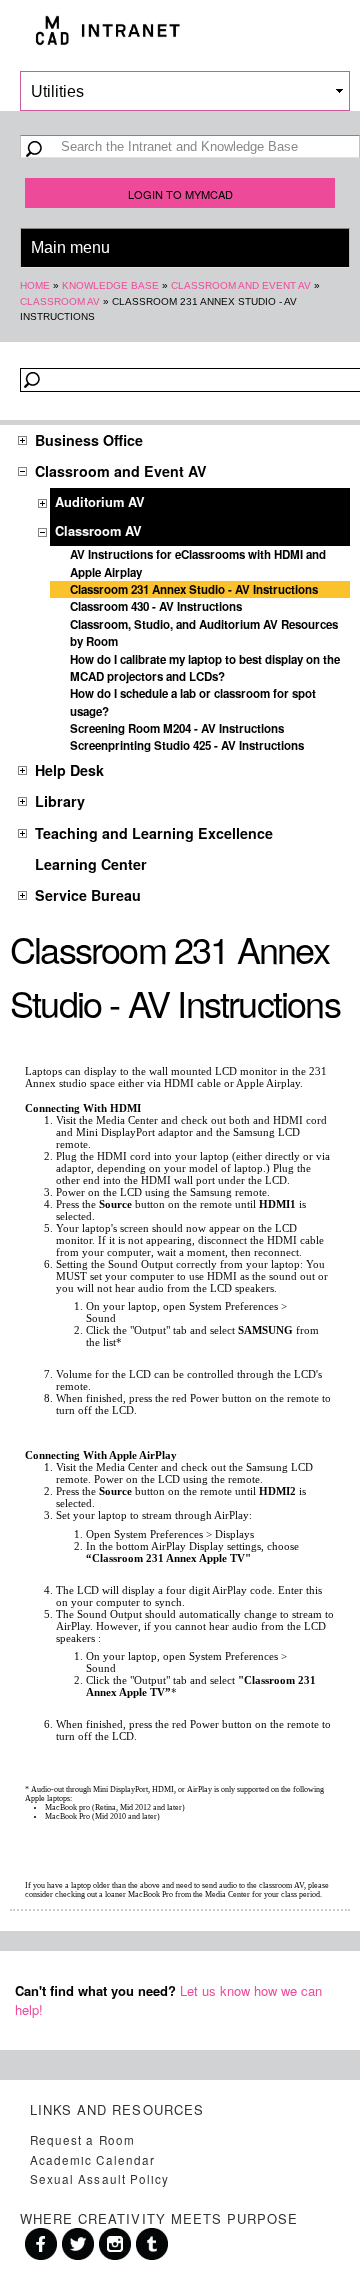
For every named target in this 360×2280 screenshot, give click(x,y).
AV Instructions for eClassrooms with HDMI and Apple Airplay (198, 563)
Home (35, 285)
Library (60, 801)
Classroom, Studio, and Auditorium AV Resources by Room (204, 633)
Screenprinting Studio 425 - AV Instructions (187, 745)
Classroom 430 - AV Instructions (156, 606)
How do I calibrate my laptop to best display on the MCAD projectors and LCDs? (205, 668)
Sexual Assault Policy (99, 2179)
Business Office (89, 440)
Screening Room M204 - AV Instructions (177, 728)
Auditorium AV (100, 502)
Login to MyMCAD (180, 194)
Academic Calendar (92, 2160)
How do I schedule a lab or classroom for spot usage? (193, 702)
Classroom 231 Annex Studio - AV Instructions (194, 589)
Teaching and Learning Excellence (154, 833)
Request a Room (82, 2140)
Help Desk (69, 770)
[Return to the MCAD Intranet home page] (180, 30)
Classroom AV (60, 301)
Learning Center (91, 864)
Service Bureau (88, 895)
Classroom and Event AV (241, 285)
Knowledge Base (110, 285)
